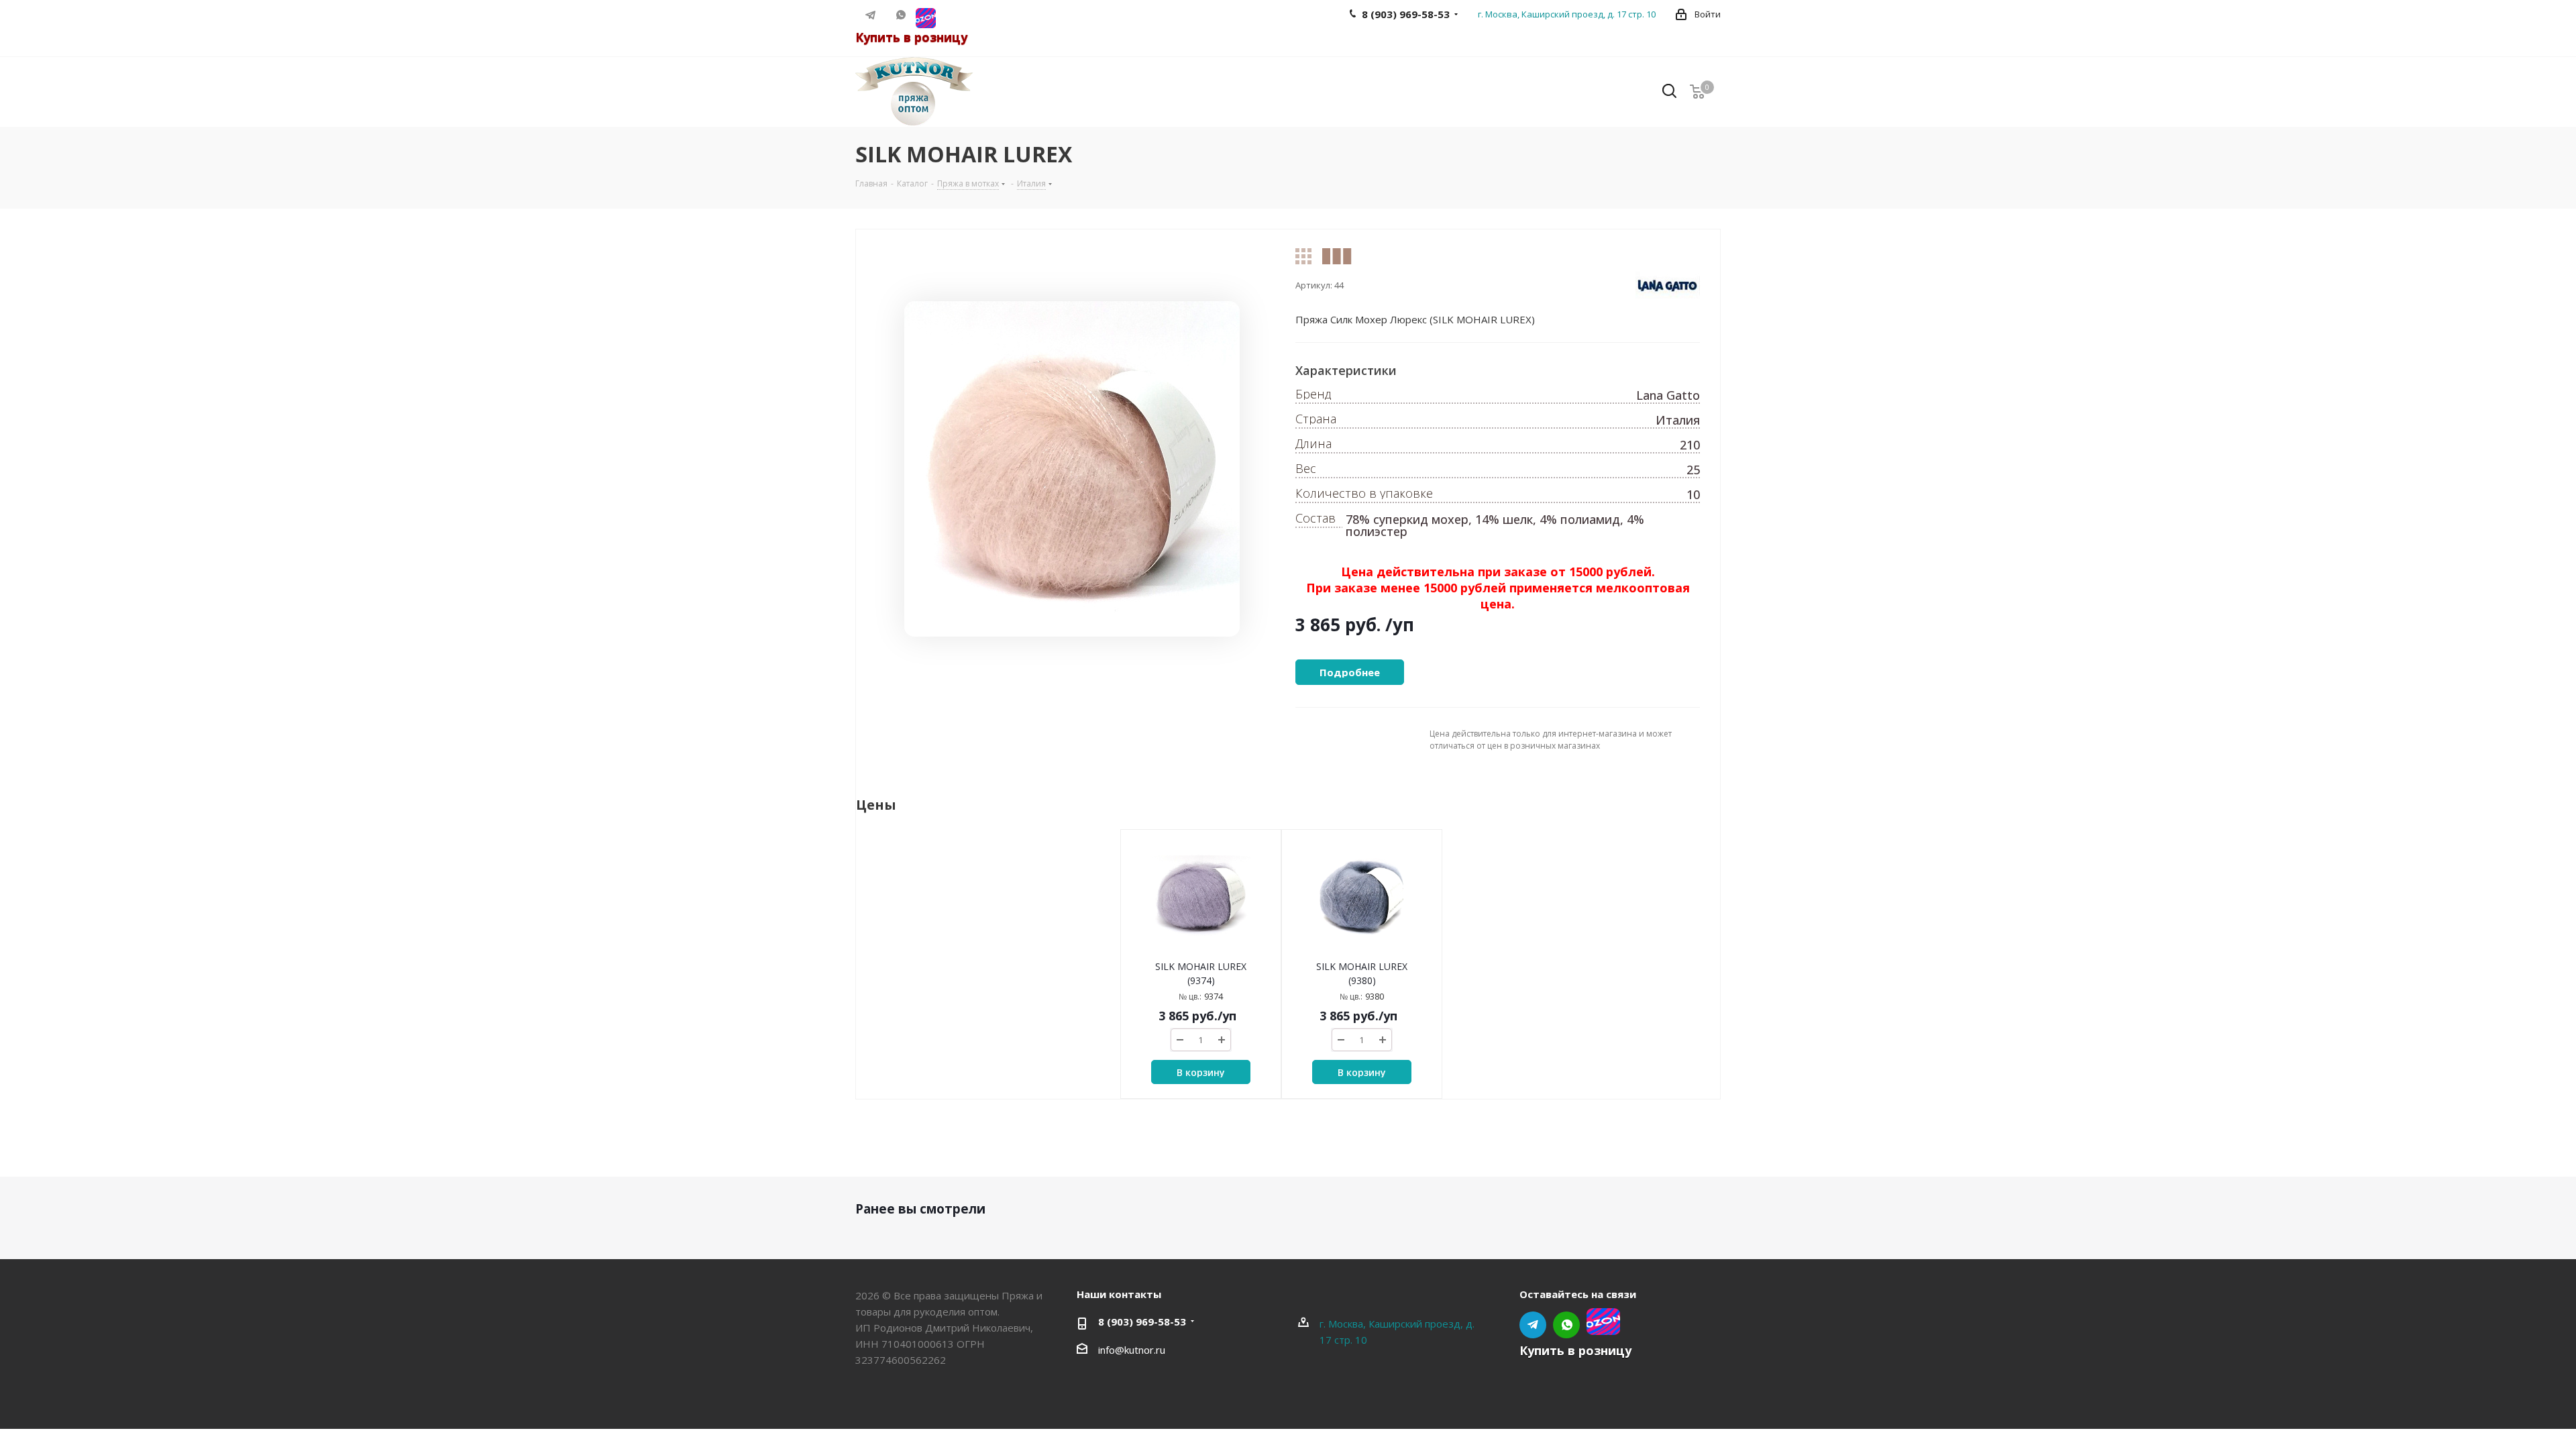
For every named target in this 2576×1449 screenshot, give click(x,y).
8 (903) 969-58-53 (1142, 1322)
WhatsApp (901, 15)
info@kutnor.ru (1132, 1350)
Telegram (870, 15)
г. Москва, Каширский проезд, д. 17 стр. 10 (1567, 14)
